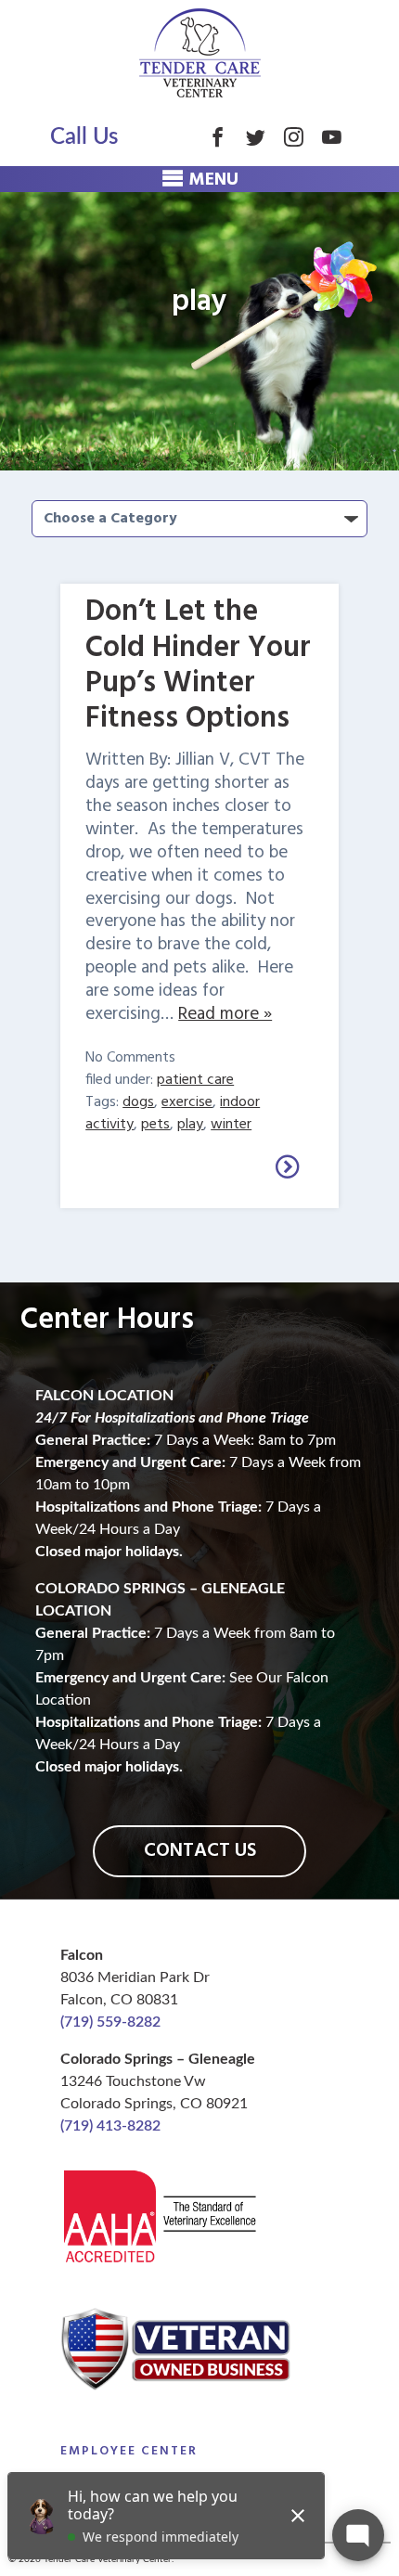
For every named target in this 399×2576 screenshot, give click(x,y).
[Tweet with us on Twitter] (256, 137)
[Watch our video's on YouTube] (332, 137)
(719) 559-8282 (110, 2022)
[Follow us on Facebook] (218, 137)
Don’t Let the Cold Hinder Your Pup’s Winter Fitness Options (198, 665)
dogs (138, 1102)
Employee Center (129, 2451)
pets (155, 1125)
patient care (195, 1080)
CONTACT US (200, 1851)
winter (231, 1125)
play (190, 1125)
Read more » (225, 1014)
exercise (187, 1102)
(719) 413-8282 (110, 2126)
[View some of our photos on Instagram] (294, 137)
